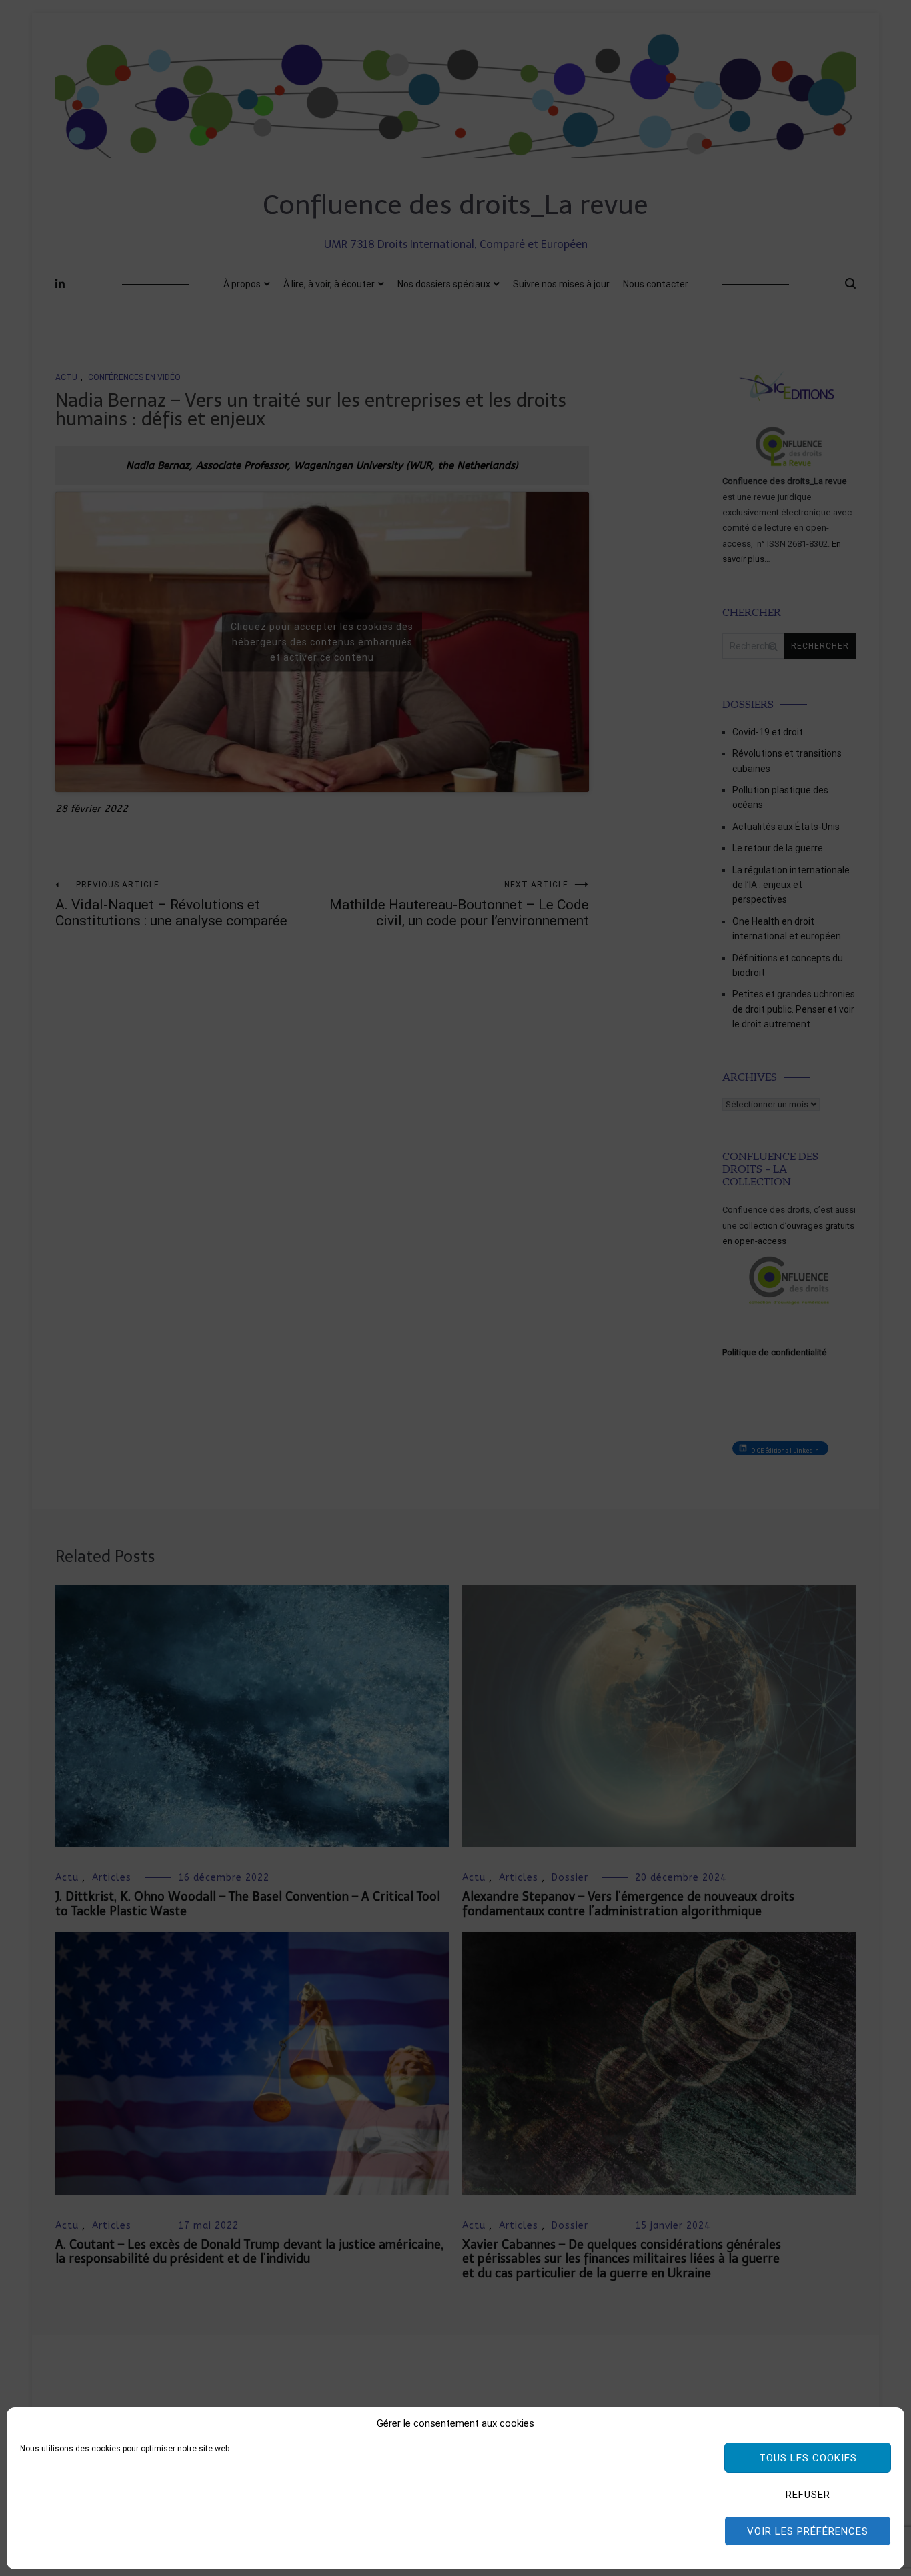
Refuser (808, 2495)
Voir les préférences (808, 2531)
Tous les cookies (808, 2458)
